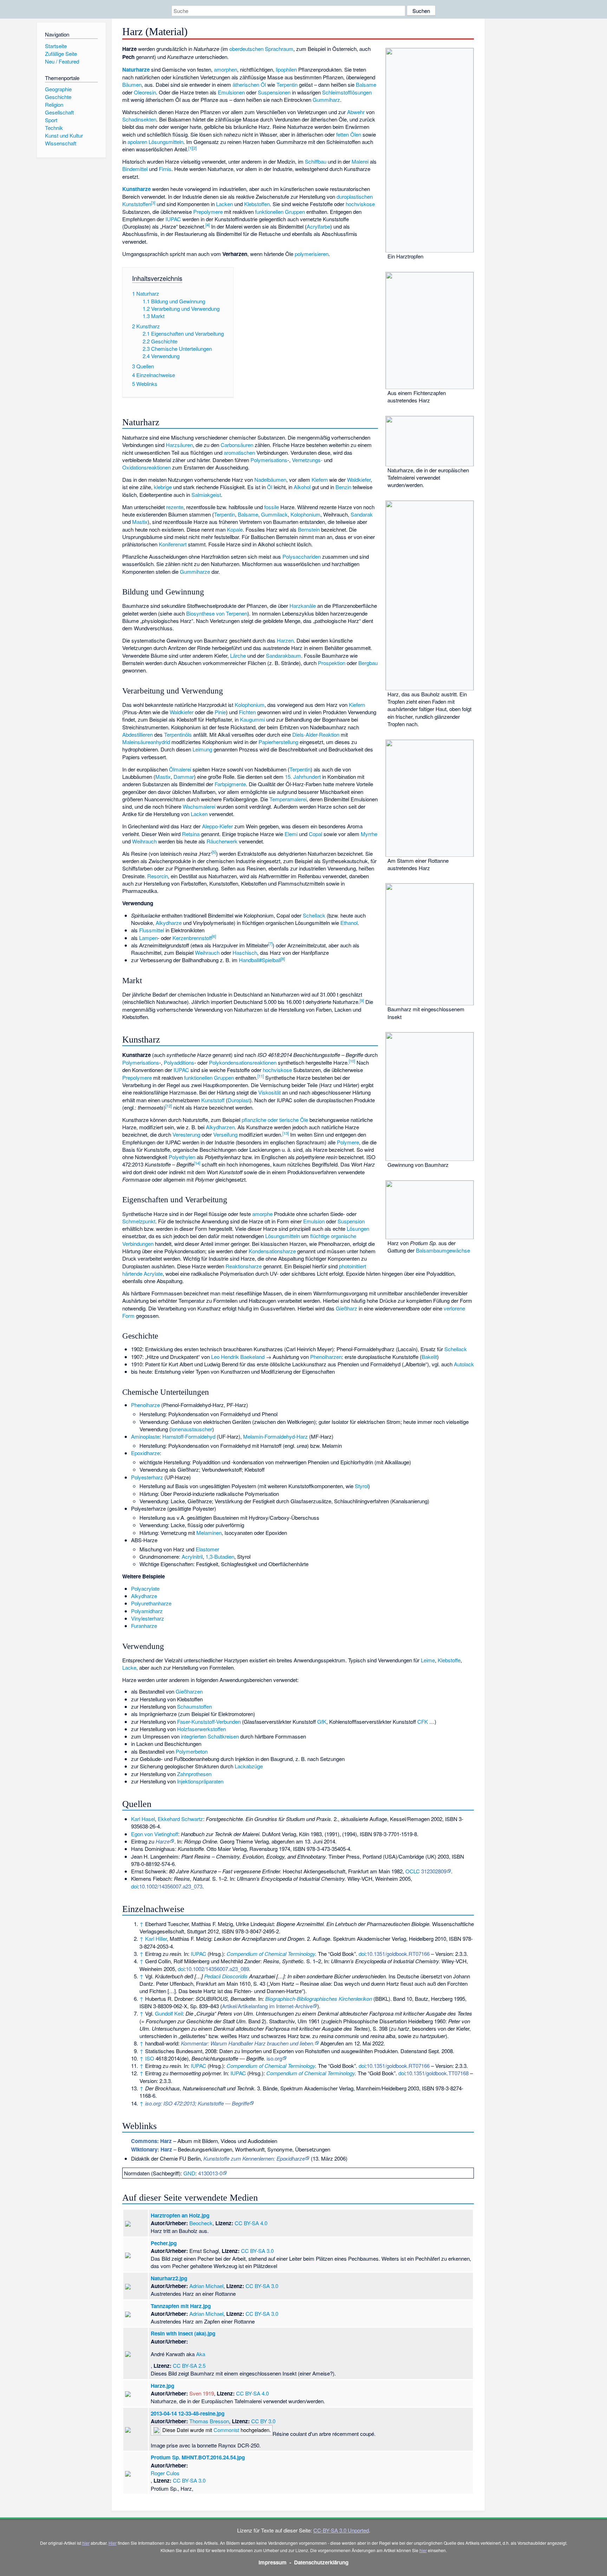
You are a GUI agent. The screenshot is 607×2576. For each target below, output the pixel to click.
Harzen (285, 640)
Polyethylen (182, 1157)
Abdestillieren (138, 734)
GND (189, 2173)
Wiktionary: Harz (152, 2149)
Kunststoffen (137, 204)
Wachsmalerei (199, 806)
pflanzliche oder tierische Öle (275, 1120)
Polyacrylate (145, 1588)
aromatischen (239, 452)
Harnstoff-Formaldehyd (189, 1436)
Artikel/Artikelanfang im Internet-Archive (267, 2006)
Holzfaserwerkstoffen (201, 1729)
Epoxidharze (145, 1453)
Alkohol (302, 487)
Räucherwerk (222, 841)
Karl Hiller (156, 1938)
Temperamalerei (288, 799)
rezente (175, 507)
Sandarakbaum (283, 655)
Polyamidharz (147, 1611)
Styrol (361, 1486)
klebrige (163, 487)
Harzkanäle (303, 606)
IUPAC (173, 219)
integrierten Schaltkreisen (210, 1736)
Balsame (366, 84)
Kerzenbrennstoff (192, 938)
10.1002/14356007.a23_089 (217, 1969)
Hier (113, 2543)
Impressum (273, 2562)
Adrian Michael (206, 2286)
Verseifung (225, 1134)
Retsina (191, 834)
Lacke (129, 1667)
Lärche (238, 655)
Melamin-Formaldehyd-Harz (275, 1436)
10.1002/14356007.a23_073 (171, 1886)
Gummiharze (195, 571)
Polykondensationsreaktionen (243, 1062)
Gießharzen (189, 1691)
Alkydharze (169, 923)
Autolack (464, 1364)
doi (134, 1886)
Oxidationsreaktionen (146, 467)
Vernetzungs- (307, 460)
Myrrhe (369, 834)
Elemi (291, 834)
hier (86, 2543)
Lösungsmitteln (166, 142)
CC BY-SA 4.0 (251, 2223)
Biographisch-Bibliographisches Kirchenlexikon (319, 1999)
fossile (272, 507)
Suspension (351, 1221)
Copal (315, 834)
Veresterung (186, 1134)
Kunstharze (136, 189)
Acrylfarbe (318, 226)
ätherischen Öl (249, 84)
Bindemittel (135, 169)
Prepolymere (208, 212)
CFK (423, 1721)
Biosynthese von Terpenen (217, 613)
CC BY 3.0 (263, 2421)
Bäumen (132, 84)
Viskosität (269, 1092)
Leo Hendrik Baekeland (238, 1357)
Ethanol (349, 923)
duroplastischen (355, 196)
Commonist (226, 2430)
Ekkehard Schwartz (180, 1819)
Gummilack (274, 514)
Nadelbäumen (270, 479)
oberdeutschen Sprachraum (261, 49)
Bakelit (429, 1357)
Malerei (360, 161)
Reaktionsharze (244, 1266)
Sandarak (362, 514)
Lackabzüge (249, 1766)
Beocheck (201, 2223)
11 (261, 1076)
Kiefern (320, 479)
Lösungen (358, 1228)
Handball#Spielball (260, 960)
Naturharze (136, 70)
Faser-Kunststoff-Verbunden (209, 1721)
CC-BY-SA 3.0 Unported (341, 2530)
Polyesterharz (147, 1477)
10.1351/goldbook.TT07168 (438, 2073)
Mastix (140, 522)
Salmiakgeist (206, 495)
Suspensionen (274, 92)
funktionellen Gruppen (280, 212)
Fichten (247, 712)
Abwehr (356, 112)
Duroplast (239, 1100)
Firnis (165, 169)
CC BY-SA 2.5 (189, 2365)
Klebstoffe (449, 1660)
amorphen (226, 69)
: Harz (151, 2141)
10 (352, 1061)
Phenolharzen (326, 1357)
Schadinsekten (139, 119)
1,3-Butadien (220, 1556)
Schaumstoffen (194, 1706)
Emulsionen (231, 92)
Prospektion (332, 663)
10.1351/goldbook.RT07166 (398, 1954)
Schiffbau (316, 161)
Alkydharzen (220, 1127)
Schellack (314, 915)
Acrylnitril (192, 1556)
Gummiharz (326, 100)
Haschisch (245, 952)
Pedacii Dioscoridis (226, 1976)
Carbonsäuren (237, 445)
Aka (201, 2354)
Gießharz (347, 1308)
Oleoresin (145, 92)
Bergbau (368, 663)
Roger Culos (165, 2473)
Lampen (148, 938)
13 (286, 1133)
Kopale (235, 529)
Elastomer (207, 1549)
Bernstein (309, 529)
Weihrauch (144, 841)
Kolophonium (305, 514)
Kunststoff (213, 1100)
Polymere (348, 1142)
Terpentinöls (178, 734)
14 (197, 1163)
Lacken (224, 204)
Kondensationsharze (272, 1251)
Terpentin (287, 84)
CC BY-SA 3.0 (257, 2251)
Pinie (220, 712)
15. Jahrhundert (303, 777)
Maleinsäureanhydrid (146, 742)
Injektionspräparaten (200, 1781)
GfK (322, 1721)
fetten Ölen (349, 134)
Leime (428, 1660)
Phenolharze (145, 1405)
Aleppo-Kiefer (217, 826)
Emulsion (314, 1221)
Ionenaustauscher (192, 1429)
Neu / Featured (62, 61)
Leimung (202, 749)
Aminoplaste (145, 1436)
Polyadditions (179, 1062)
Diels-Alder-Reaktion (316, 734)
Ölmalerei (180, 769)
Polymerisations (269, 460)
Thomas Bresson (209, 2421)
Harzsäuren (179, 445)
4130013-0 (210, 2173)
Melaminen (209, 1533)
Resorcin (158, 876)
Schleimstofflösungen (347, 92)
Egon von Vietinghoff (155, 1834)
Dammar (184, 777)
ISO (150, 2058)
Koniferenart (173, 544)
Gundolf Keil (169, 2013)
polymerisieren (312, 254)
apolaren (137, 142)
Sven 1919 (202, 2393)
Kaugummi (252, 719)
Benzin (343, 487)
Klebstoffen (257, 204)
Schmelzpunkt (139, 1221)
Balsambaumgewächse (443, 1250)
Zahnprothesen (194, 1774)
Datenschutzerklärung (321, 2562)
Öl (270, 487)
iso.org (274, 2058)
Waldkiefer (359, 479)
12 (169, 1106)
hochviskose (360, 204)
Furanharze (144, 1626)
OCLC (413, 1871)
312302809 (434, 1871)
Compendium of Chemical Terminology (271, 1954)
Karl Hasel (143, 1819)
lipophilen (286, 69)
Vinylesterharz (148, 1618)
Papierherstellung (278, 742)
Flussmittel (152, 930)
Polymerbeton (192, 1751)
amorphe (262, 1214)
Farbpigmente (230, 784)
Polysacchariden (302, 556)
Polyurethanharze (151, 1603)
